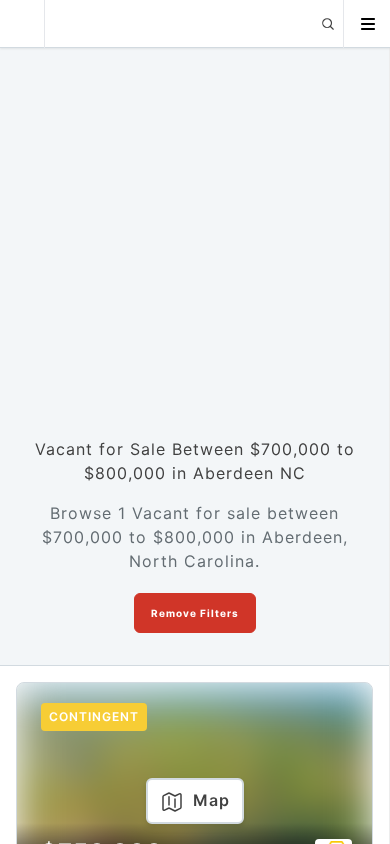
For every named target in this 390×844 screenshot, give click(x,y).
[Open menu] (367, 24)
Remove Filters (195, 613)
